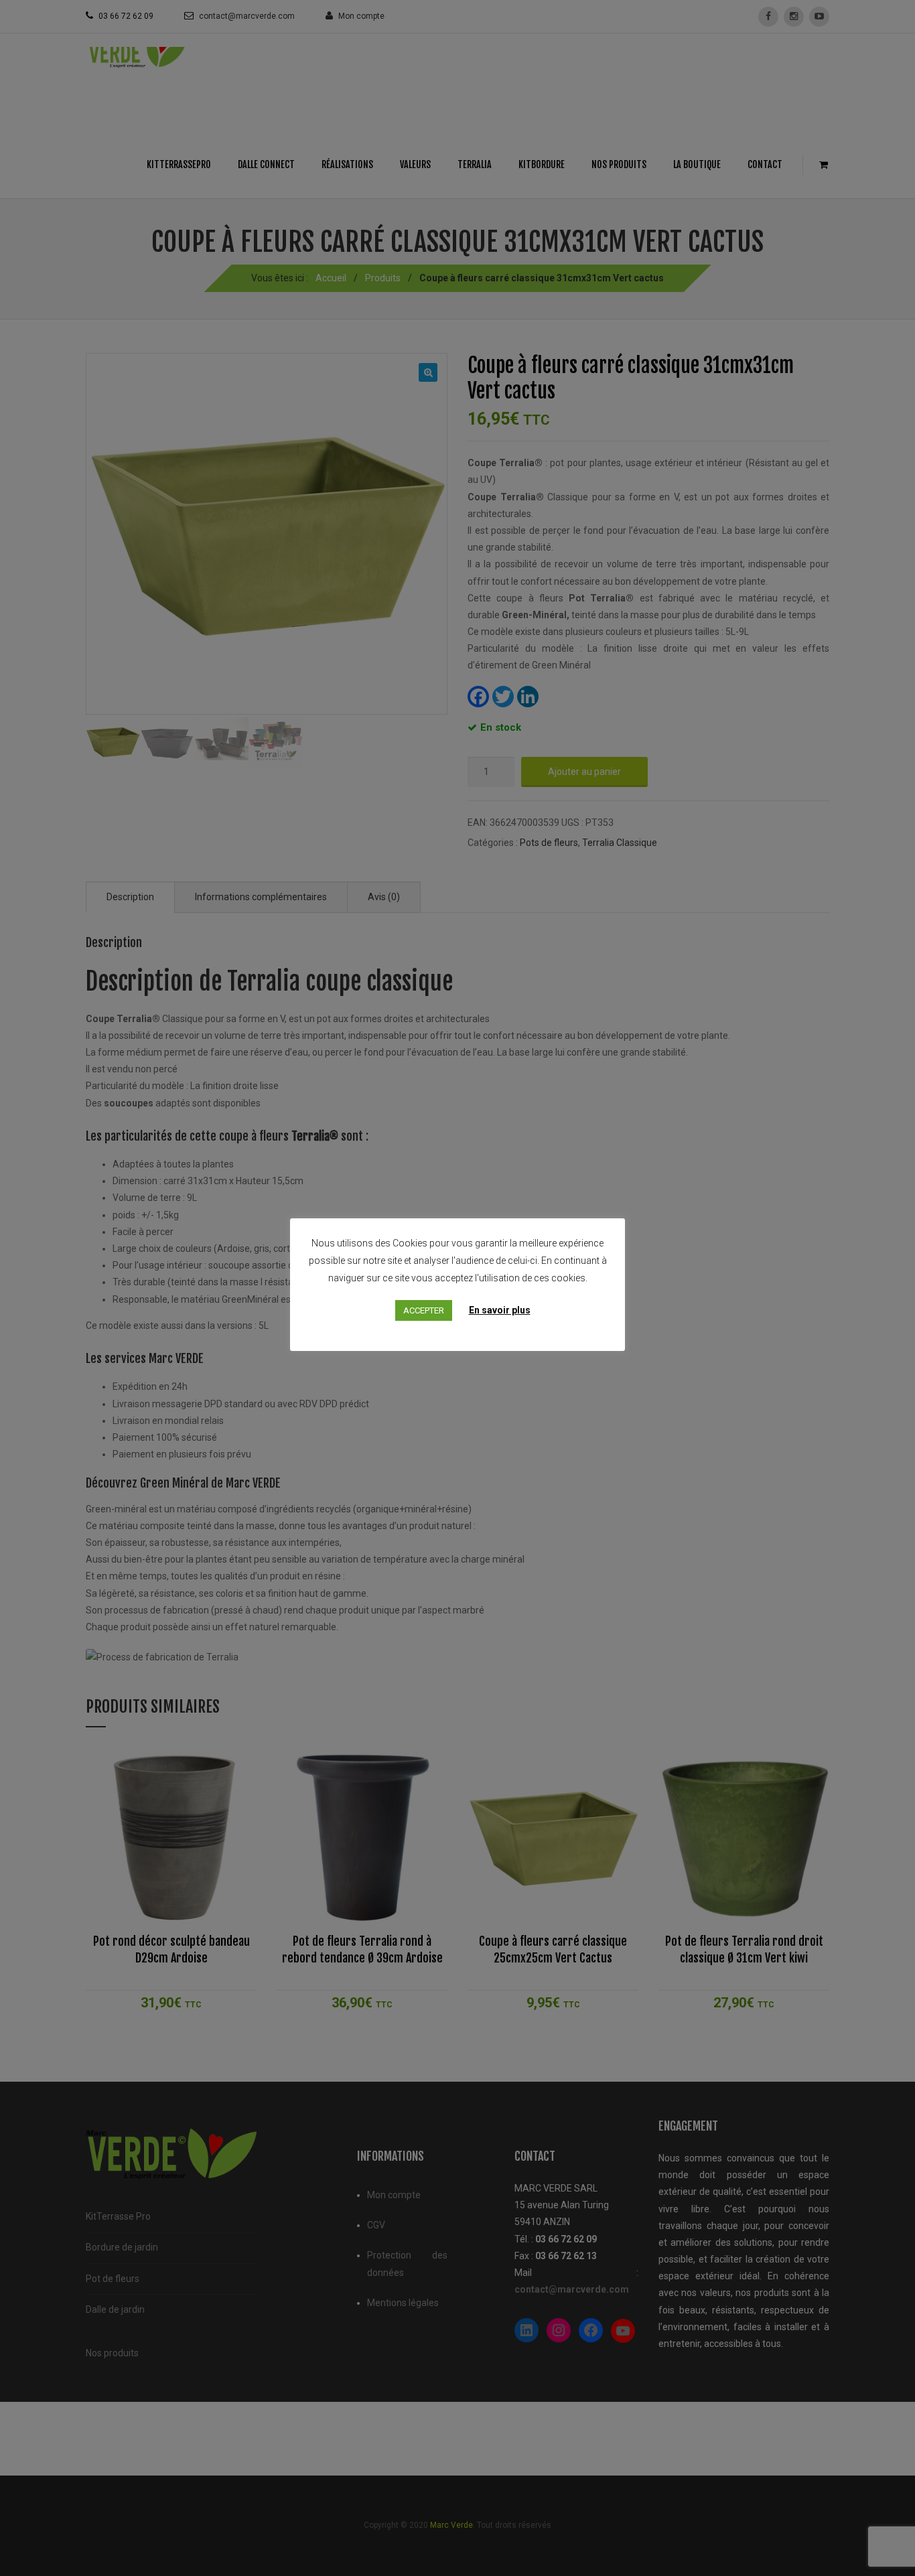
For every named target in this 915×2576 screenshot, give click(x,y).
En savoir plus (500, 1310)
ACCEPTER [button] (424, 1310)
